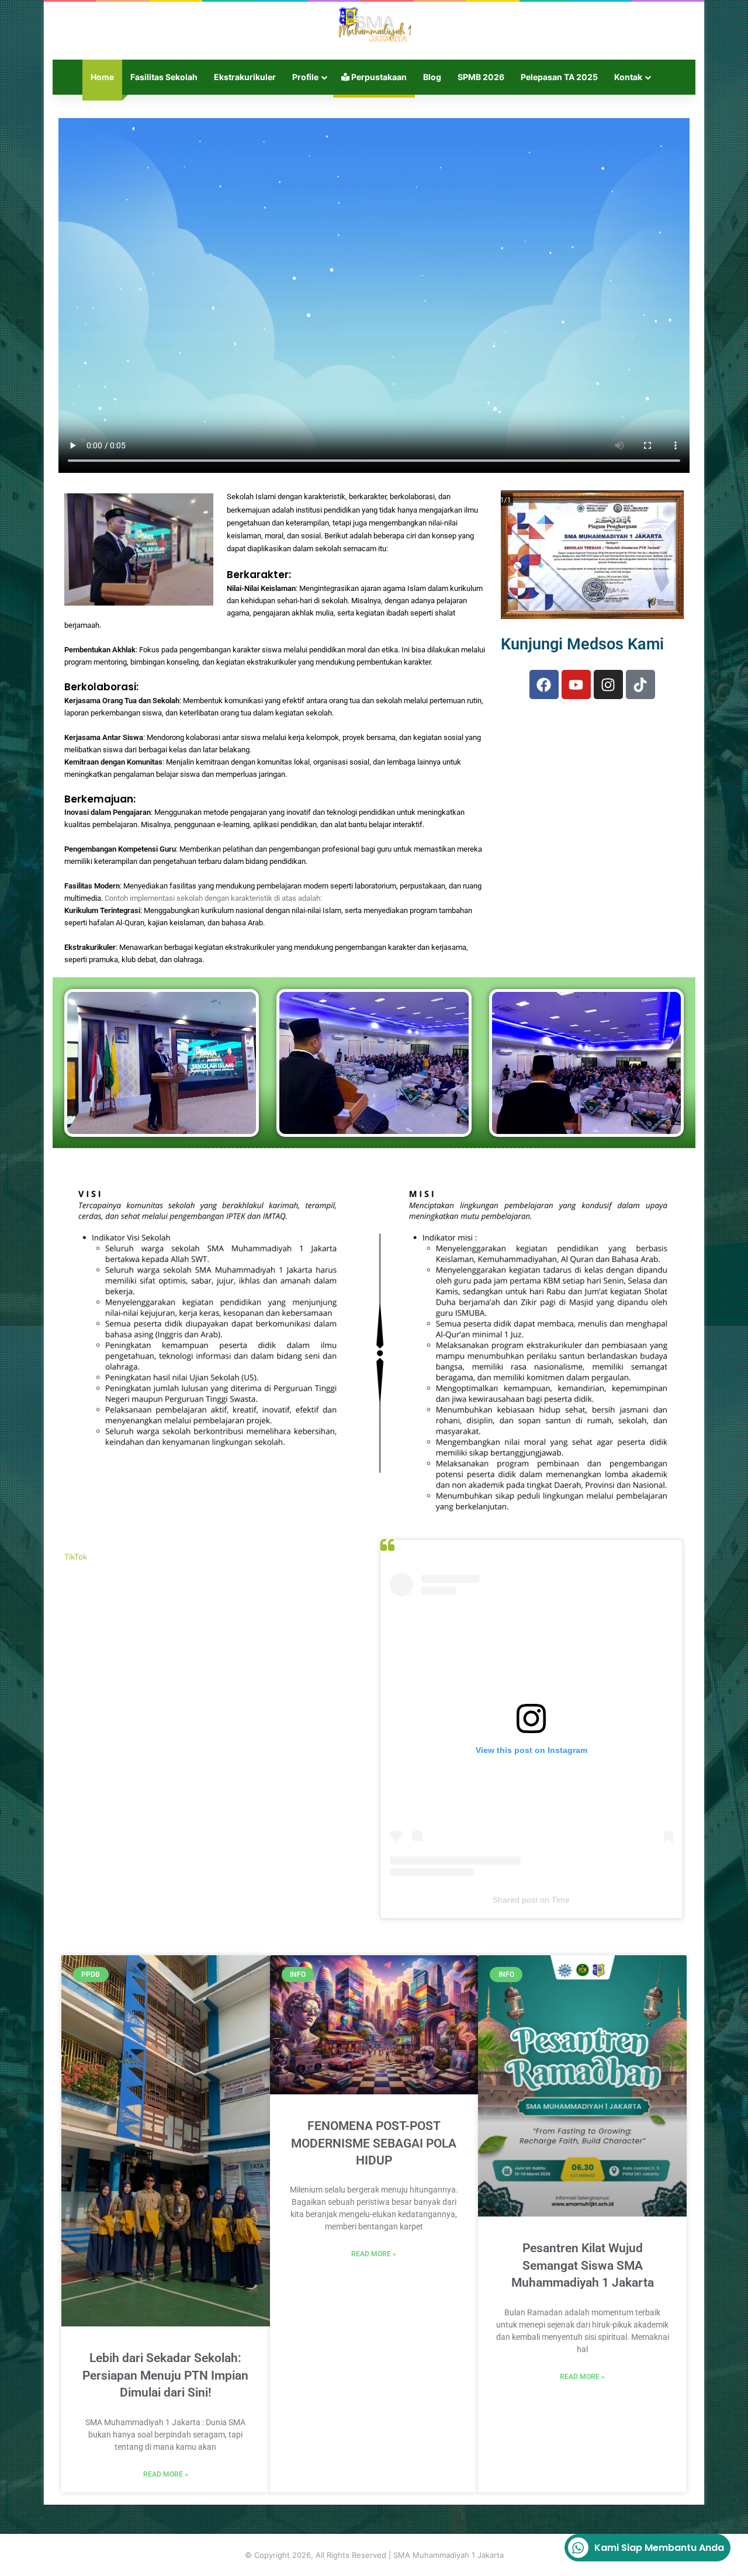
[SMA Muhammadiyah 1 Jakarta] (374, 25)
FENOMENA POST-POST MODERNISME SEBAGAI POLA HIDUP (374, 2143)
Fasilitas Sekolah (164, 77)
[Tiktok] (640, 684)
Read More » (166, 2474)
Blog (432, 77)
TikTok (76, 1557)
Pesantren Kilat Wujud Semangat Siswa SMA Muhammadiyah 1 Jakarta (583, 2265)
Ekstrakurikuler (245, 77)
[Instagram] (608, 684)
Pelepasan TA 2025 (559, 77)
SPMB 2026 (481, 77)
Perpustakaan (378, 77)
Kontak (628, 77)
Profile (305, 77)
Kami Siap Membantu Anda (659, 2548)
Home (102, 77)
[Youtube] (576, 684)
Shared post (515, 1900)
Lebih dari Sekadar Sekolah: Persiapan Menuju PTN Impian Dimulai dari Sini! (165, 2375)
